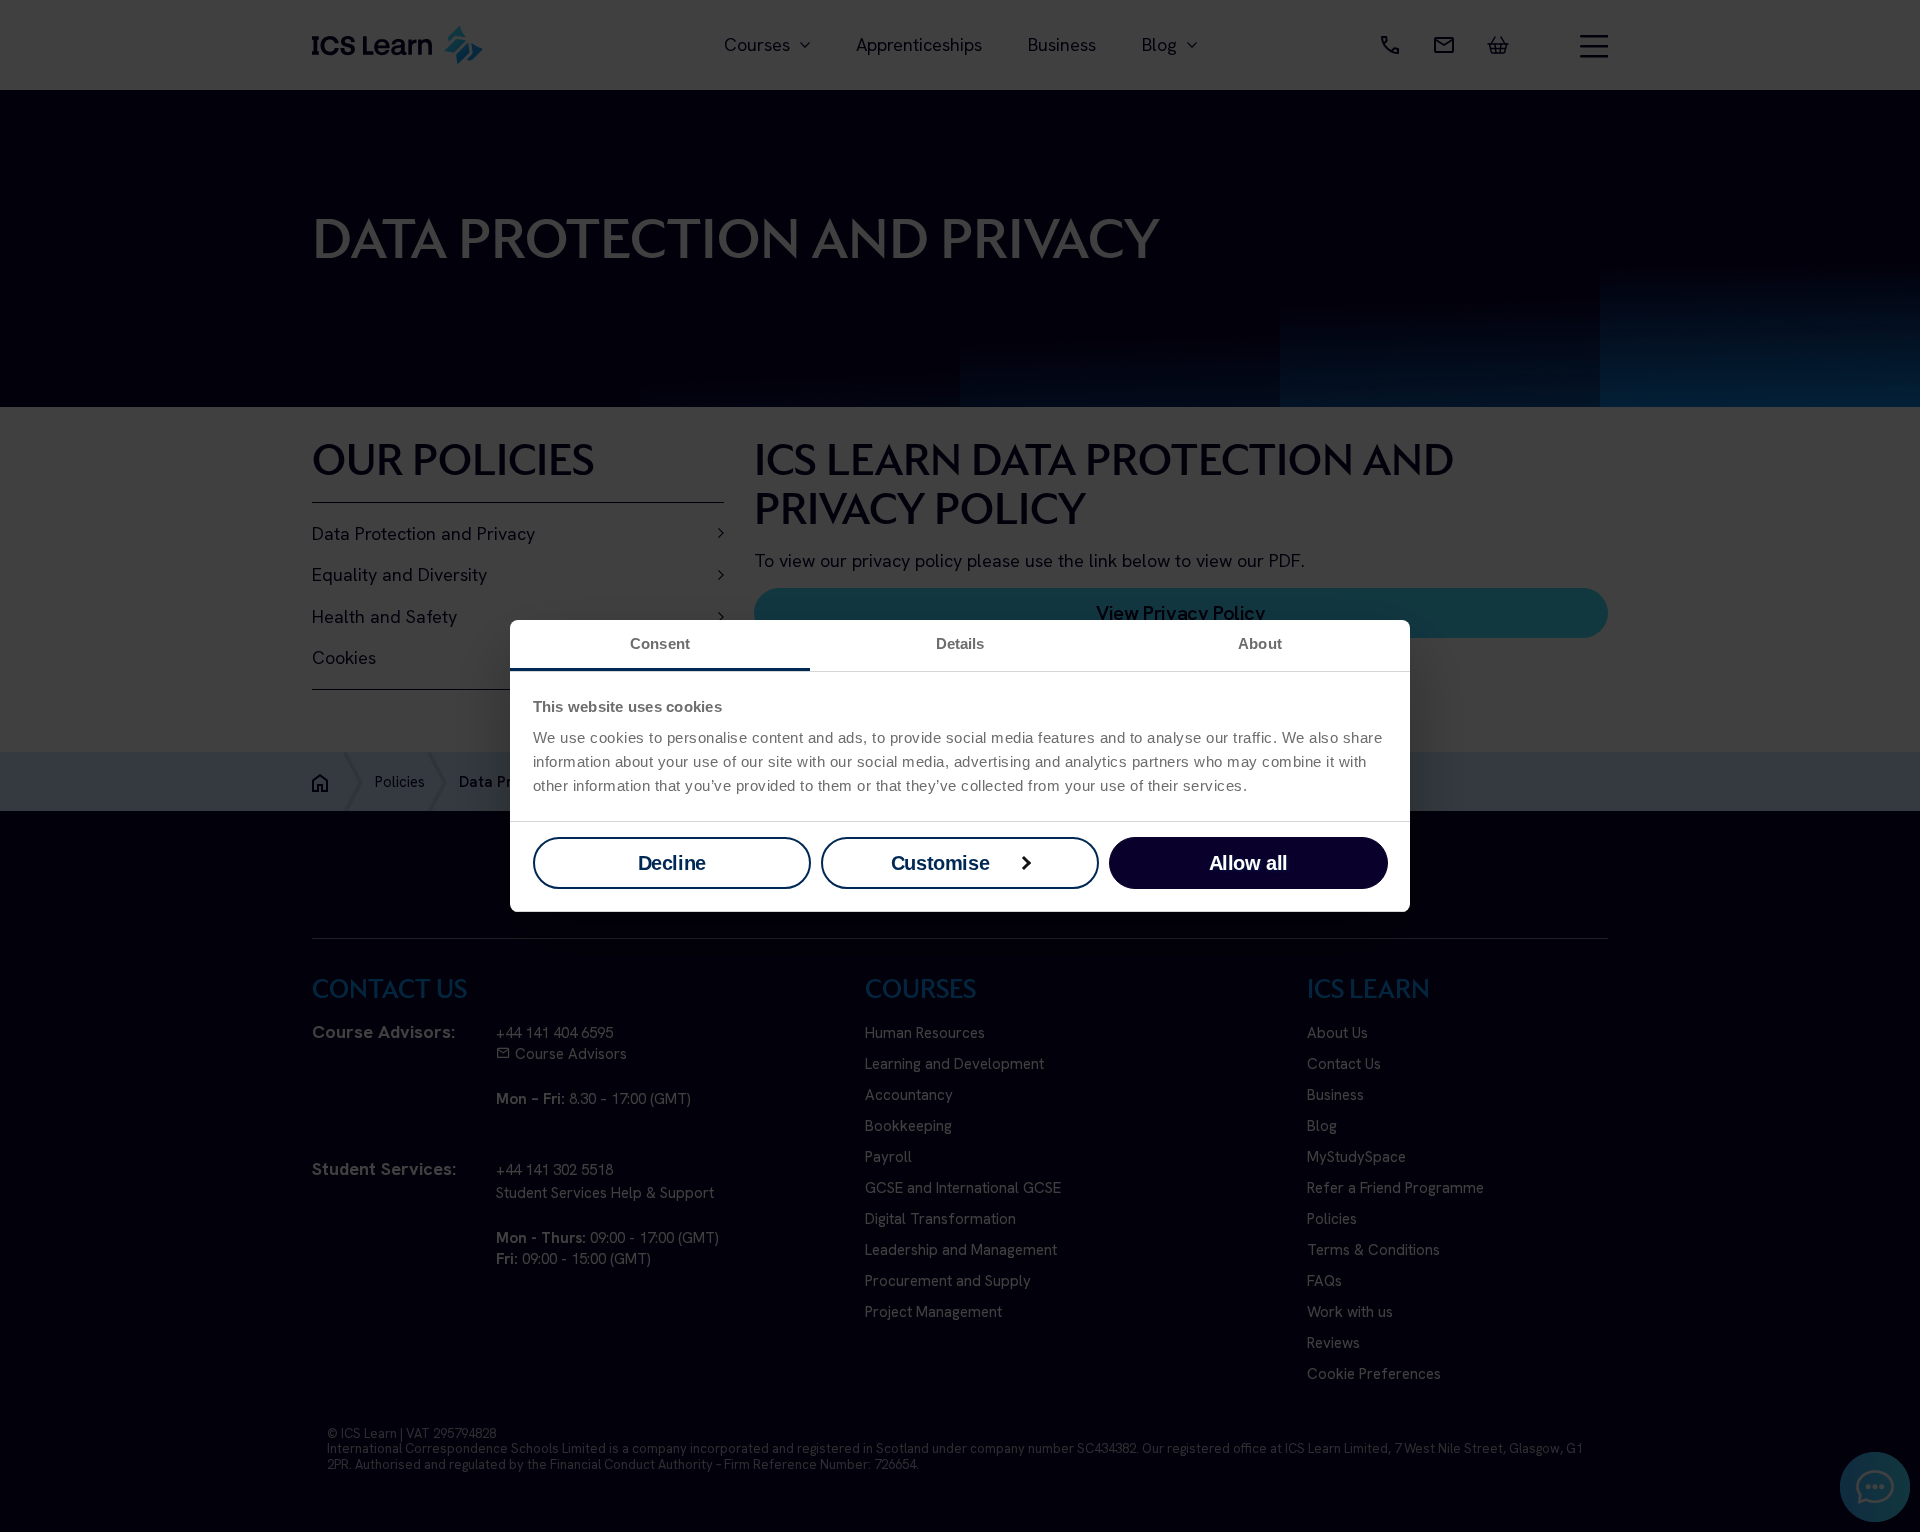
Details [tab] (960, 643)
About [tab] (1260, 643)
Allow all (1248, 863)
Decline (672, 863)
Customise (940, 863)
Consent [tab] (660, 643)
